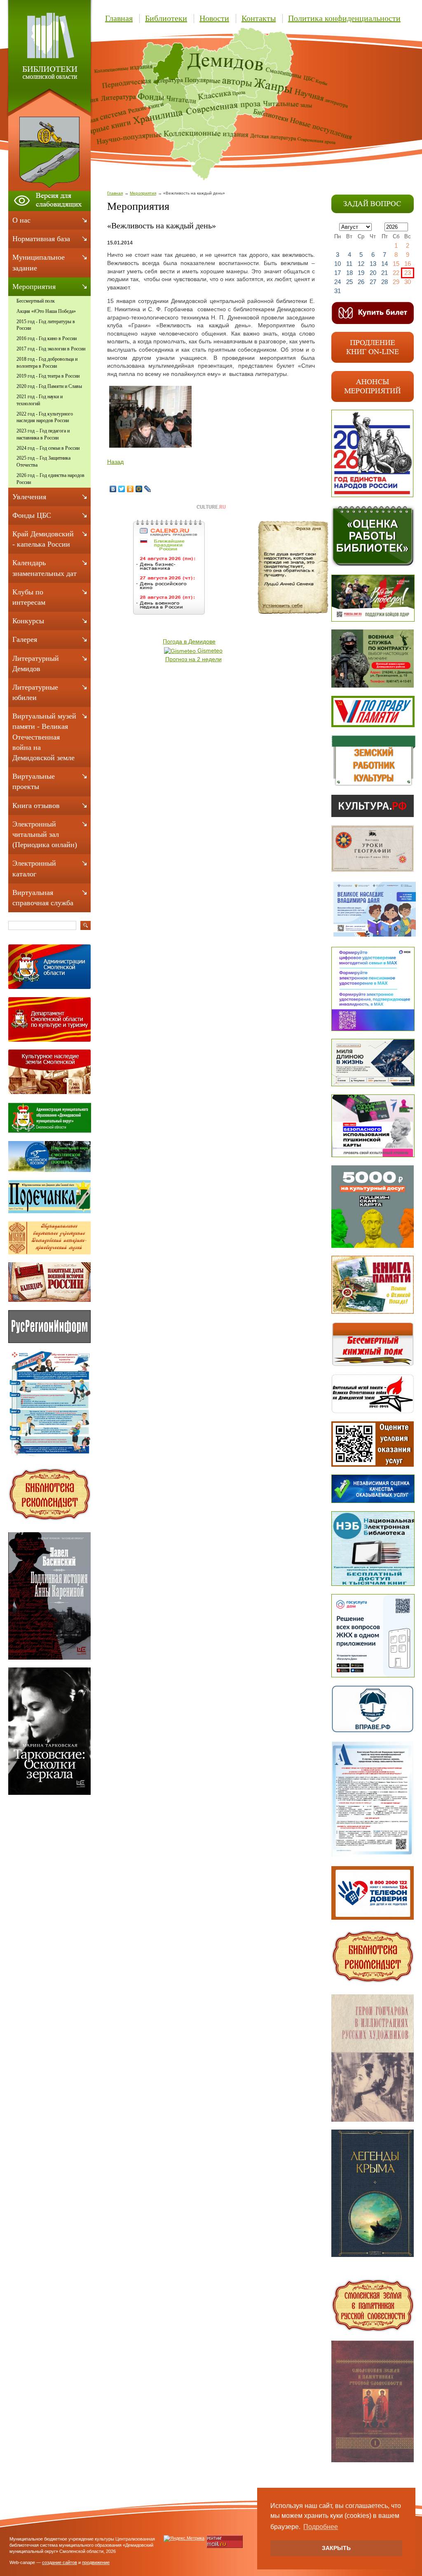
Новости (214, 18)
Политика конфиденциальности (344, 18)
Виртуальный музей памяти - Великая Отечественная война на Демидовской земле (44, 737)
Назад (115, 462)
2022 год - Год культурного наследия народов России (45, 417)
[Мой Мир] (139, 489)
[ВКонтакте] (113, 489)
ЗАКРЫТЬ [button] (336, 2548)
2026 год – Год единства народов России (50, 479)
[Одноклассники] (130, 489)
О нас (21, 220)
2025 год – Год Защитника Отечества (43, 461)
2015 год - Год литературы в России (46, 325)
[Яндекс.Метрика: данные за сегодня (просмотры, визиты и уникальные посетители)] (184, 2538)
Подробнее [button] (321, 2527)
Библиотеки (166, 18)
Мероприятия (143, 193)
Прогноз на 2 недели (193, 659)
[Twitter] (122, 489)
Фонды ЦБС (32, 515)
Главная (119, 18)
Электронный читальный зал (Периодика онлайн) (45, 834)
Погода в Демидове (189, 641)
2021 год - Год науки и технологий (40, 400)
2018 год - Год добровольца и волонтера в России (47, 363)
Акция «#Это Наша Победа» (46, 311)
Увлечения (29, 497)
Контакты (259, 18)
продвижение (96, 2562)
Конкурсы (28, 621)
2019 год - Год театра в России (48, 376)
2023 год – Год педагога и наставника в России (43, 434)
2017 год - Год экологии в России (51, 349)
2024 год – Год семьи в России (48, 448)
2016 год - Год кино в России (47, 338)
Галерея (25, 639)
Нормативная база (41, 239)
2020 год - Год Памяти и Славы (49, 386)
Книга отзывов (36, 805)
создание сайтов (60, 2562)
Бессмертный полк (36, 301)
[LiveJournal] (148, 489)
